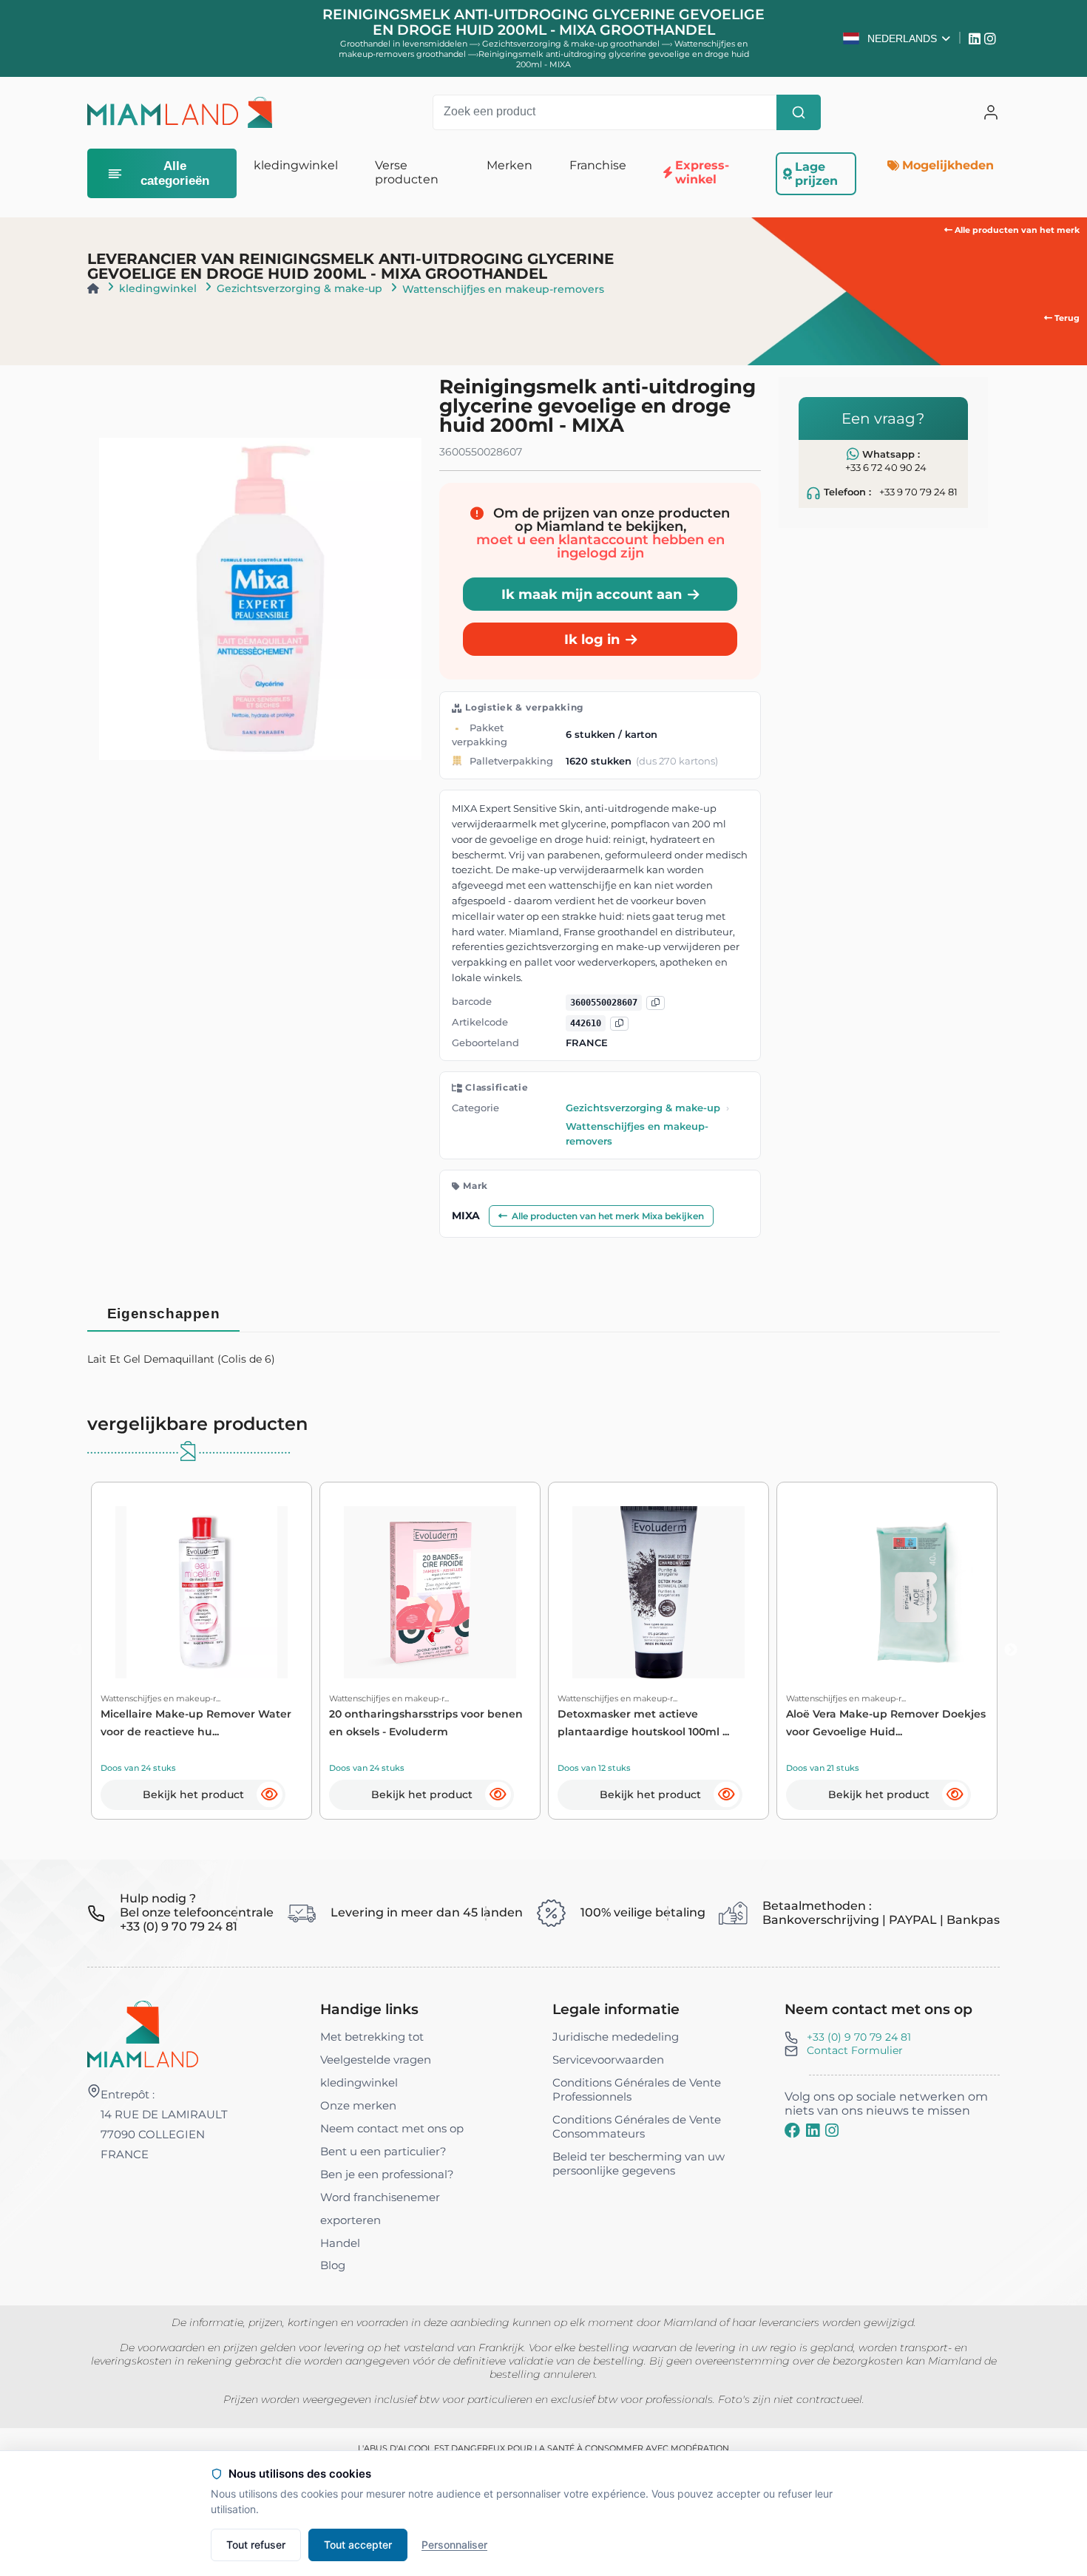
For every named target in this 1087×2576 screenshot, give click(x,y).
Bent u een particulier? (383, 2151)
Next (1011, 1650)
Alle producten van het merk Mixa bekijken (608, 1216)
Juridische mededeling (616, 2037)
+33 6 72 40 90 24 (886, 468)
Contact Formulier (855, 2050)
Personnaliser (454, 2545)
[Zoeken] (799, 112)
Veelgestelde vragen (376, 2060)
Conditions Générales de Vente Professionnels (637, 2089)
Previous (76, 1650)
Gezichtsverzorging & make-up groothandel (572, 44)
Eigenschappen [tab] (164, 1314)
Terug (1066, 318)
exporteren (351, 2220)
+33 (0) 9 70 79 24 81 (859, 2037)
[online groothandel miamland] (179, 112)
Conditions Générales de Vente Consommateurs (637, 2126)
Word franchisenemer (380, 2197)
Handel (340, 2243)
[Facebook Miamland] (792, 2131)
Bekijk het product (193, 1794)
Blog (333, 2265)
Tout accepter (358, 2545)
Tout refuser (256, 2545)
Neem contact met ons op (392, 2128)
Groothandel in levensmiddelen (404, 44)
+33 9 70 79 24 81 (918, 492)
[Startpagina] (93, 288)
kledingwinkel (158, 288)
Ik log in (592, 639)
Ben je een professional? (387, 2174)
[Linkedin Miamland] (976, 38)
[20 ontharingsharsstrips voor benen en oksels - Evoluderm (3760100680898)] (430, 1592)
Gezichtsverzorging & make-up (299, 288)
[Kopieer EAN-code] (656, 1002)
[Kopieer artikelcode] (619, 1023)
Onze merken (358, 2105)
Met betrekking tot (372, 2037)
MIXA (466, 1216)
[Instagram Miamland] (992, 38)
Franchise (597, 165)
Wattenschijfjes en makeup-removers (503, 289)
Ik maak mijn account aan (592, 594)
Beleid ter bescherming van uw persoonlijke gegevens (639, 2163)
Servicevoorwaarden (608, 2060)
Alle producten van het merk (1016, 230)
